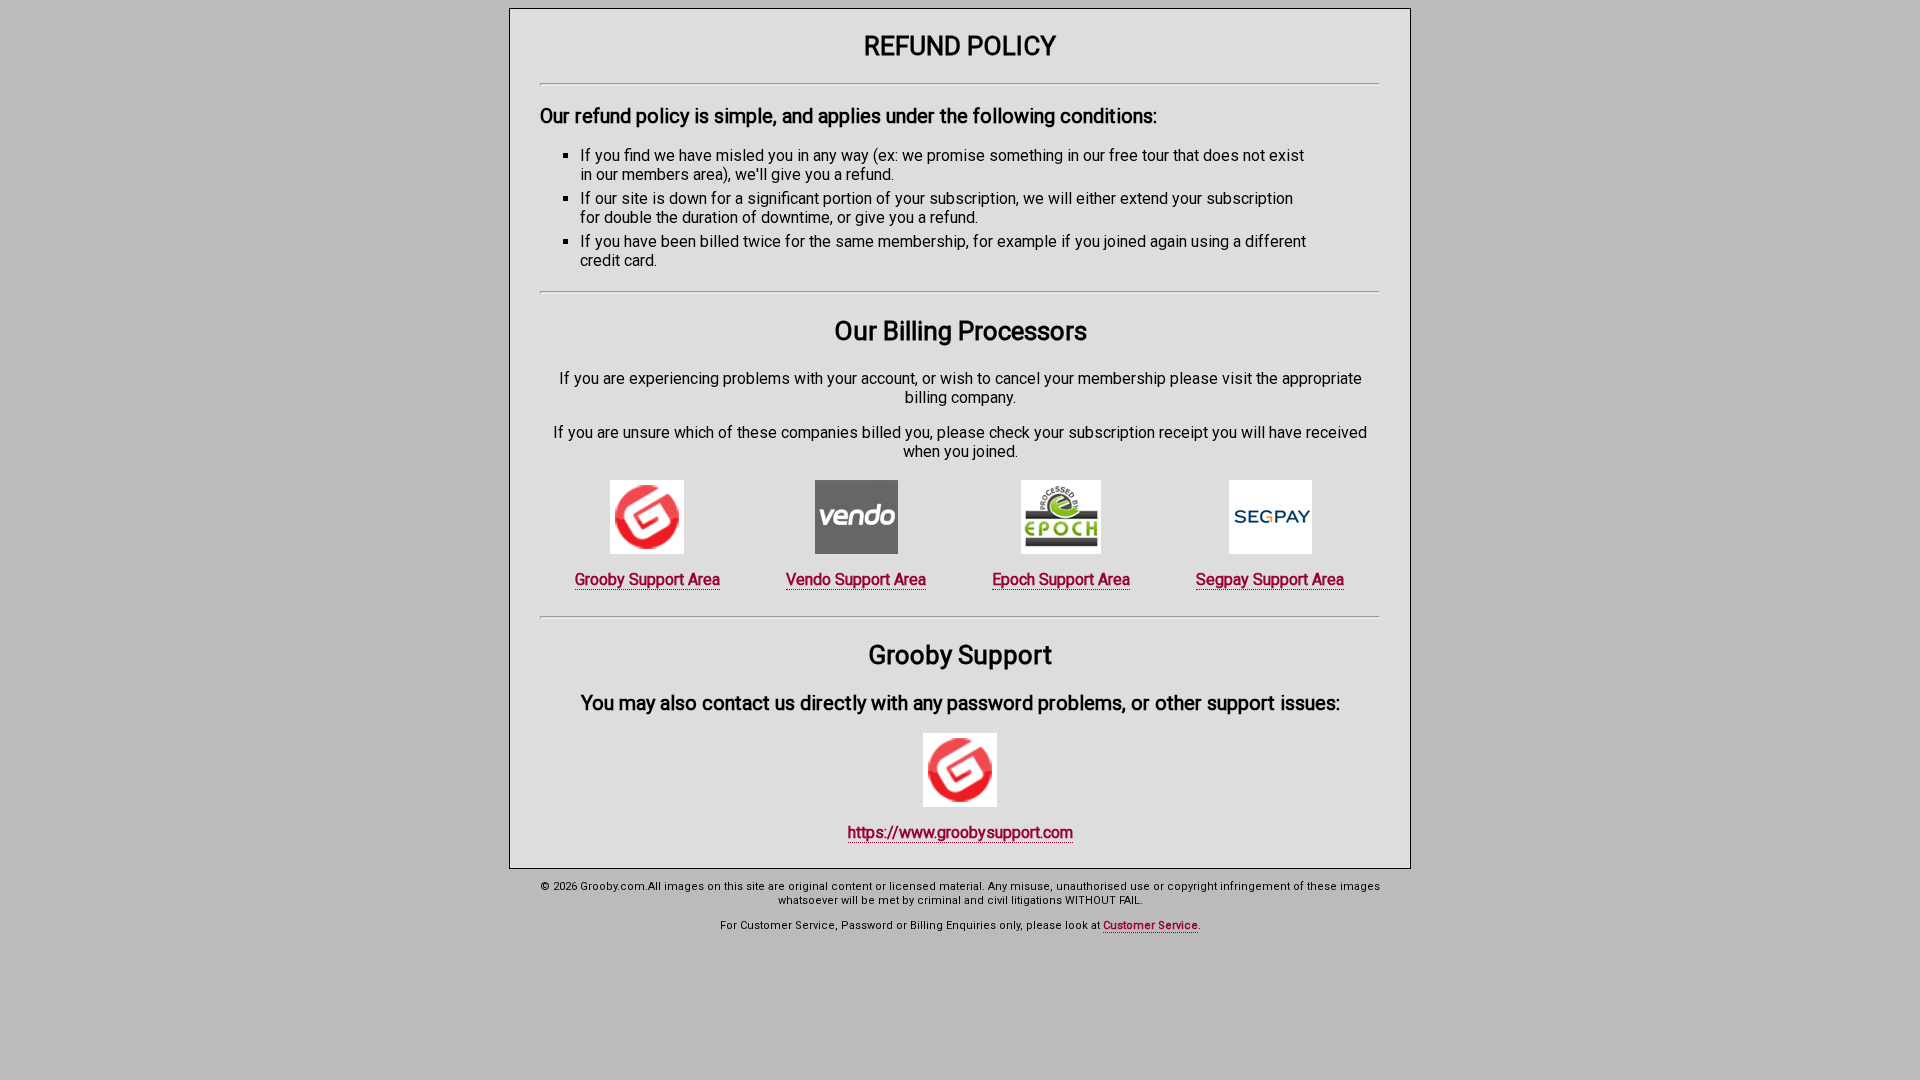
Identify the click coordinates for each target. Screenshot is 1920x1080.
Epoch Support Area (1061, 579)
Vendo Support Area (856, 579)
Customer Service (1150, 925)
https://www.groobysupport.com (960, 832)
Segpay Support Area (1270, 579)
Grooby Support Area (647, 579)
